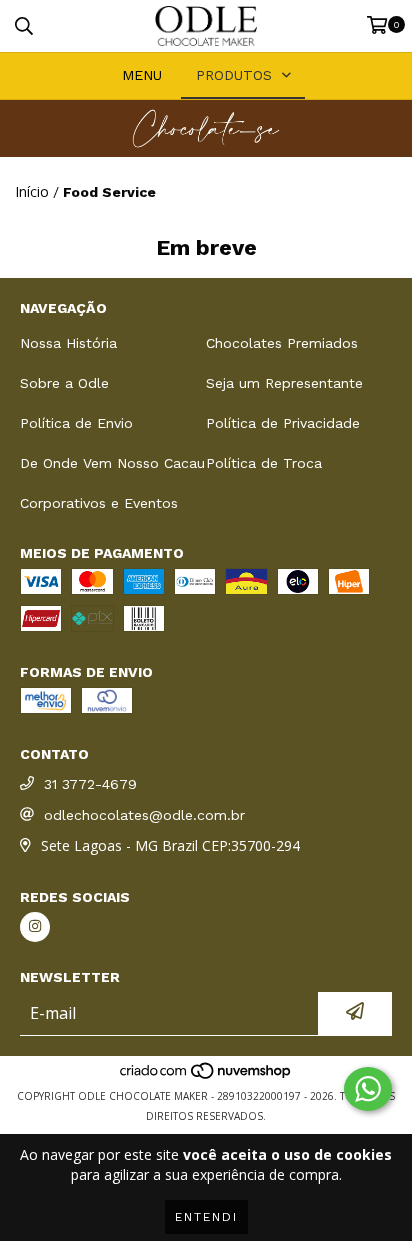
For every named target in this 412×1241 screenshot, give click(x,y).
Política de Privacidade (283, 423)
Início (32, 191)
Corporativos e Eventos (99, 503)
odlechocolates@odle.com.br (144, 815)
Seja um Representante (284, 383)
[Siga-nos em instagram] (35, 927)
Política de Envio (76, 423)
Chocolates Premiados (282, 343)
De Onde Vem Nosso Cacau (112, 463)
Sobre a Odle (64, 383)
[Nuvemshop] (206, 1076)
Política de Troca (264, 463)
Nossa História (68, 343)
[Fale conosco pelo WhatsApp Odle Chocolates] (368, 1089)
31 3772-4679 (90, 784)
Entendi (206, 1217)
